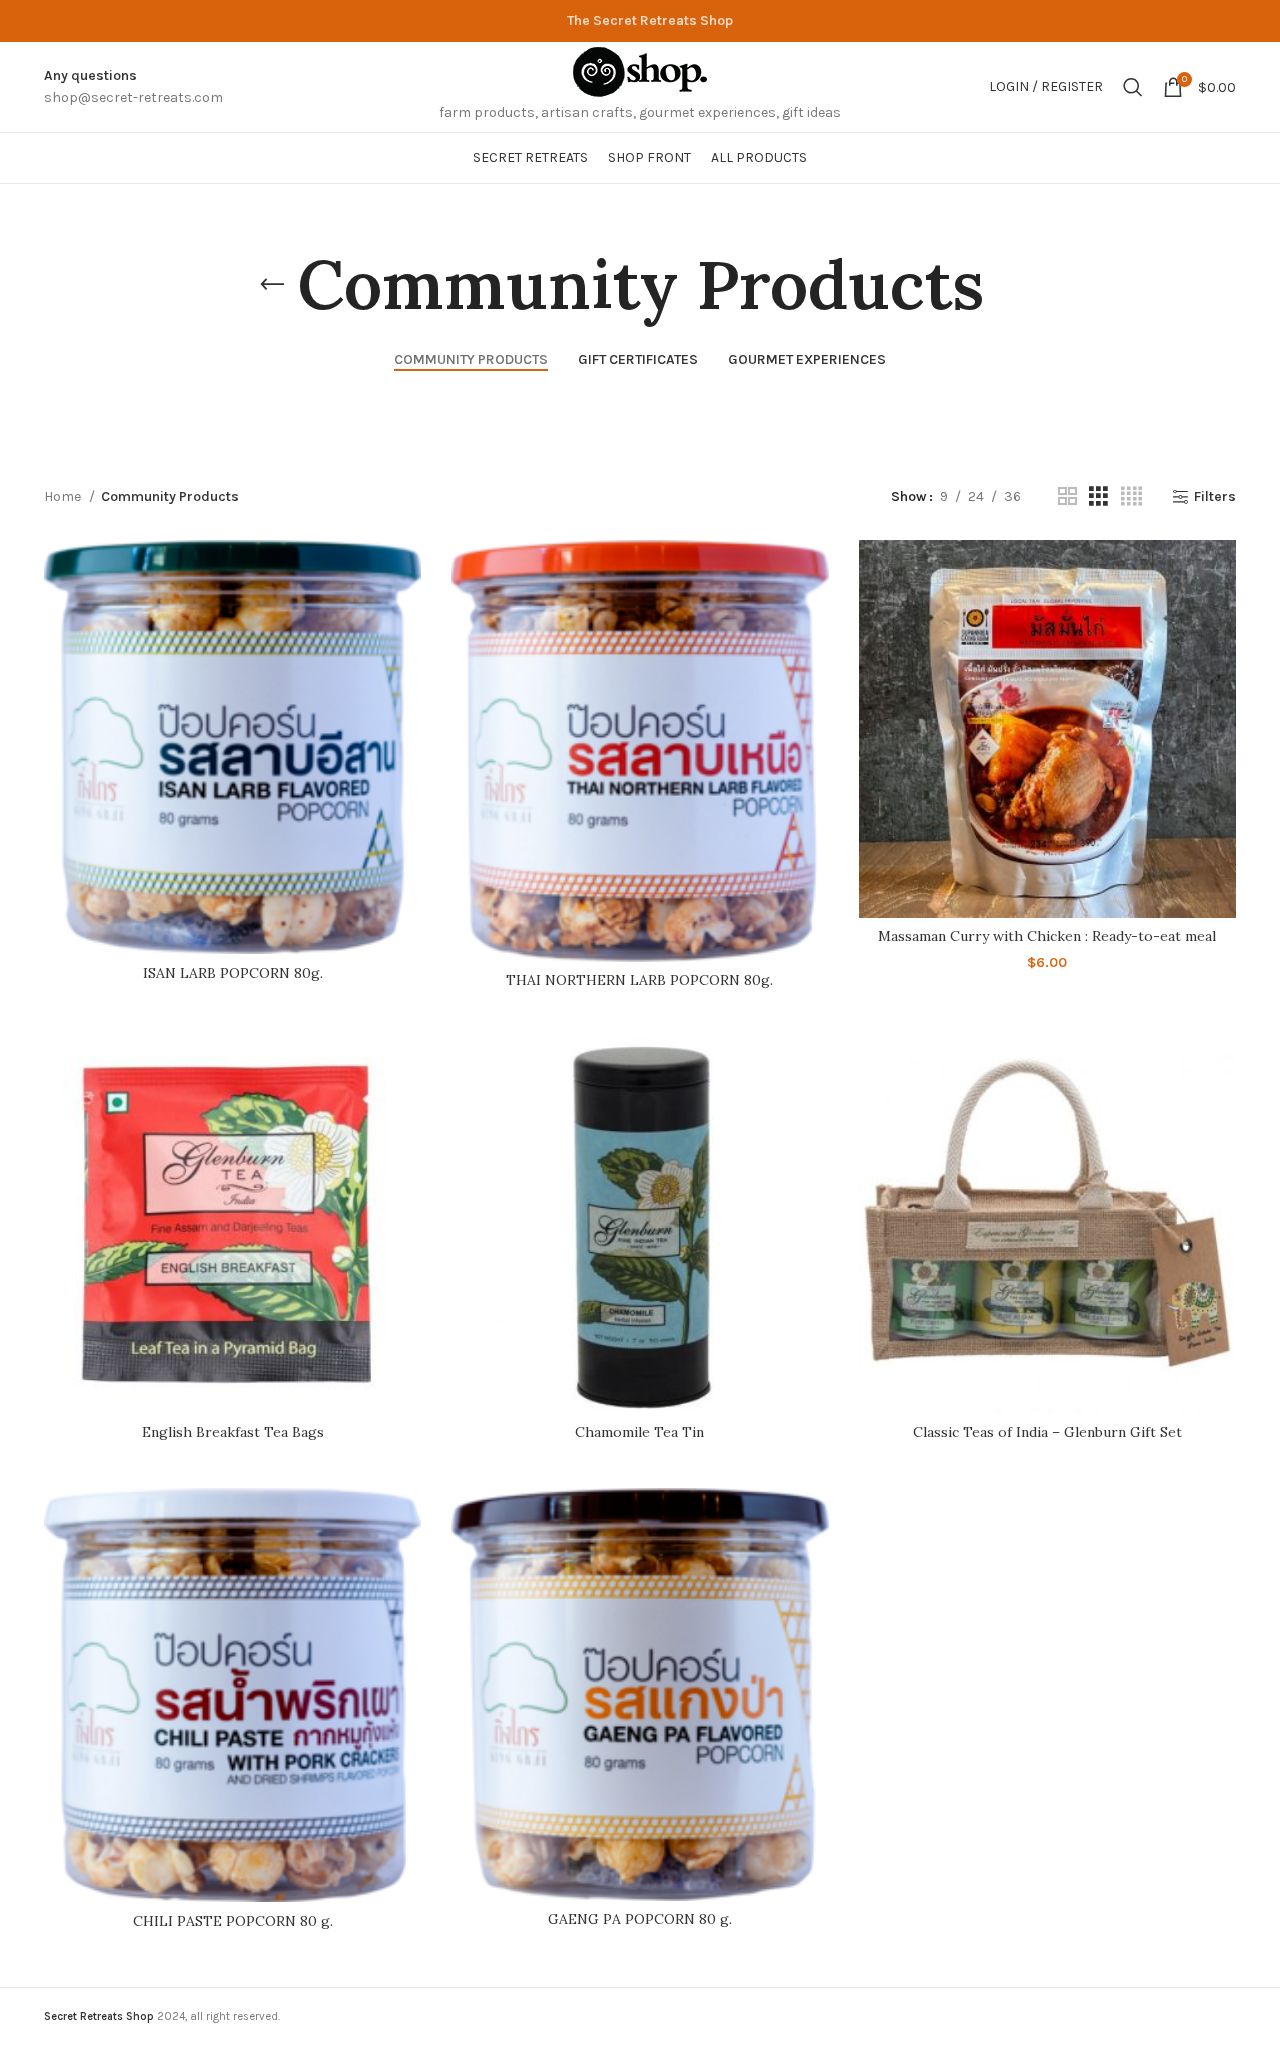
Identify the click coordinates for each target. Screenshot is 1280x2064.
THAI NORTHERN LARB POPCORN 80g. (639, 980)
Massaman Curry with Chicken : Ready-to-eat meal (1047, 936)
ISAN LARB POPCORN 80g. (233, 973)
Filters (1215, 497)
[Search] (1133, 87)
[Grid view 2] (1067, 497)
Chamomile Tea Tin (639, 1432)
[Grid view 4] (1131, 497)
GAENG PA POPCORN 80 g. (640, 1919)
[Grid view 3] (1098, 497)
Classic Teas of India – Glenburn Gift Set (1047, 1432)
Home (64, 496)
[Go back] (272, 285)
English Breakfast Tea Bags (233, 1432)
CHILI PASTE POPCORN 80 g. (233, 1921)
